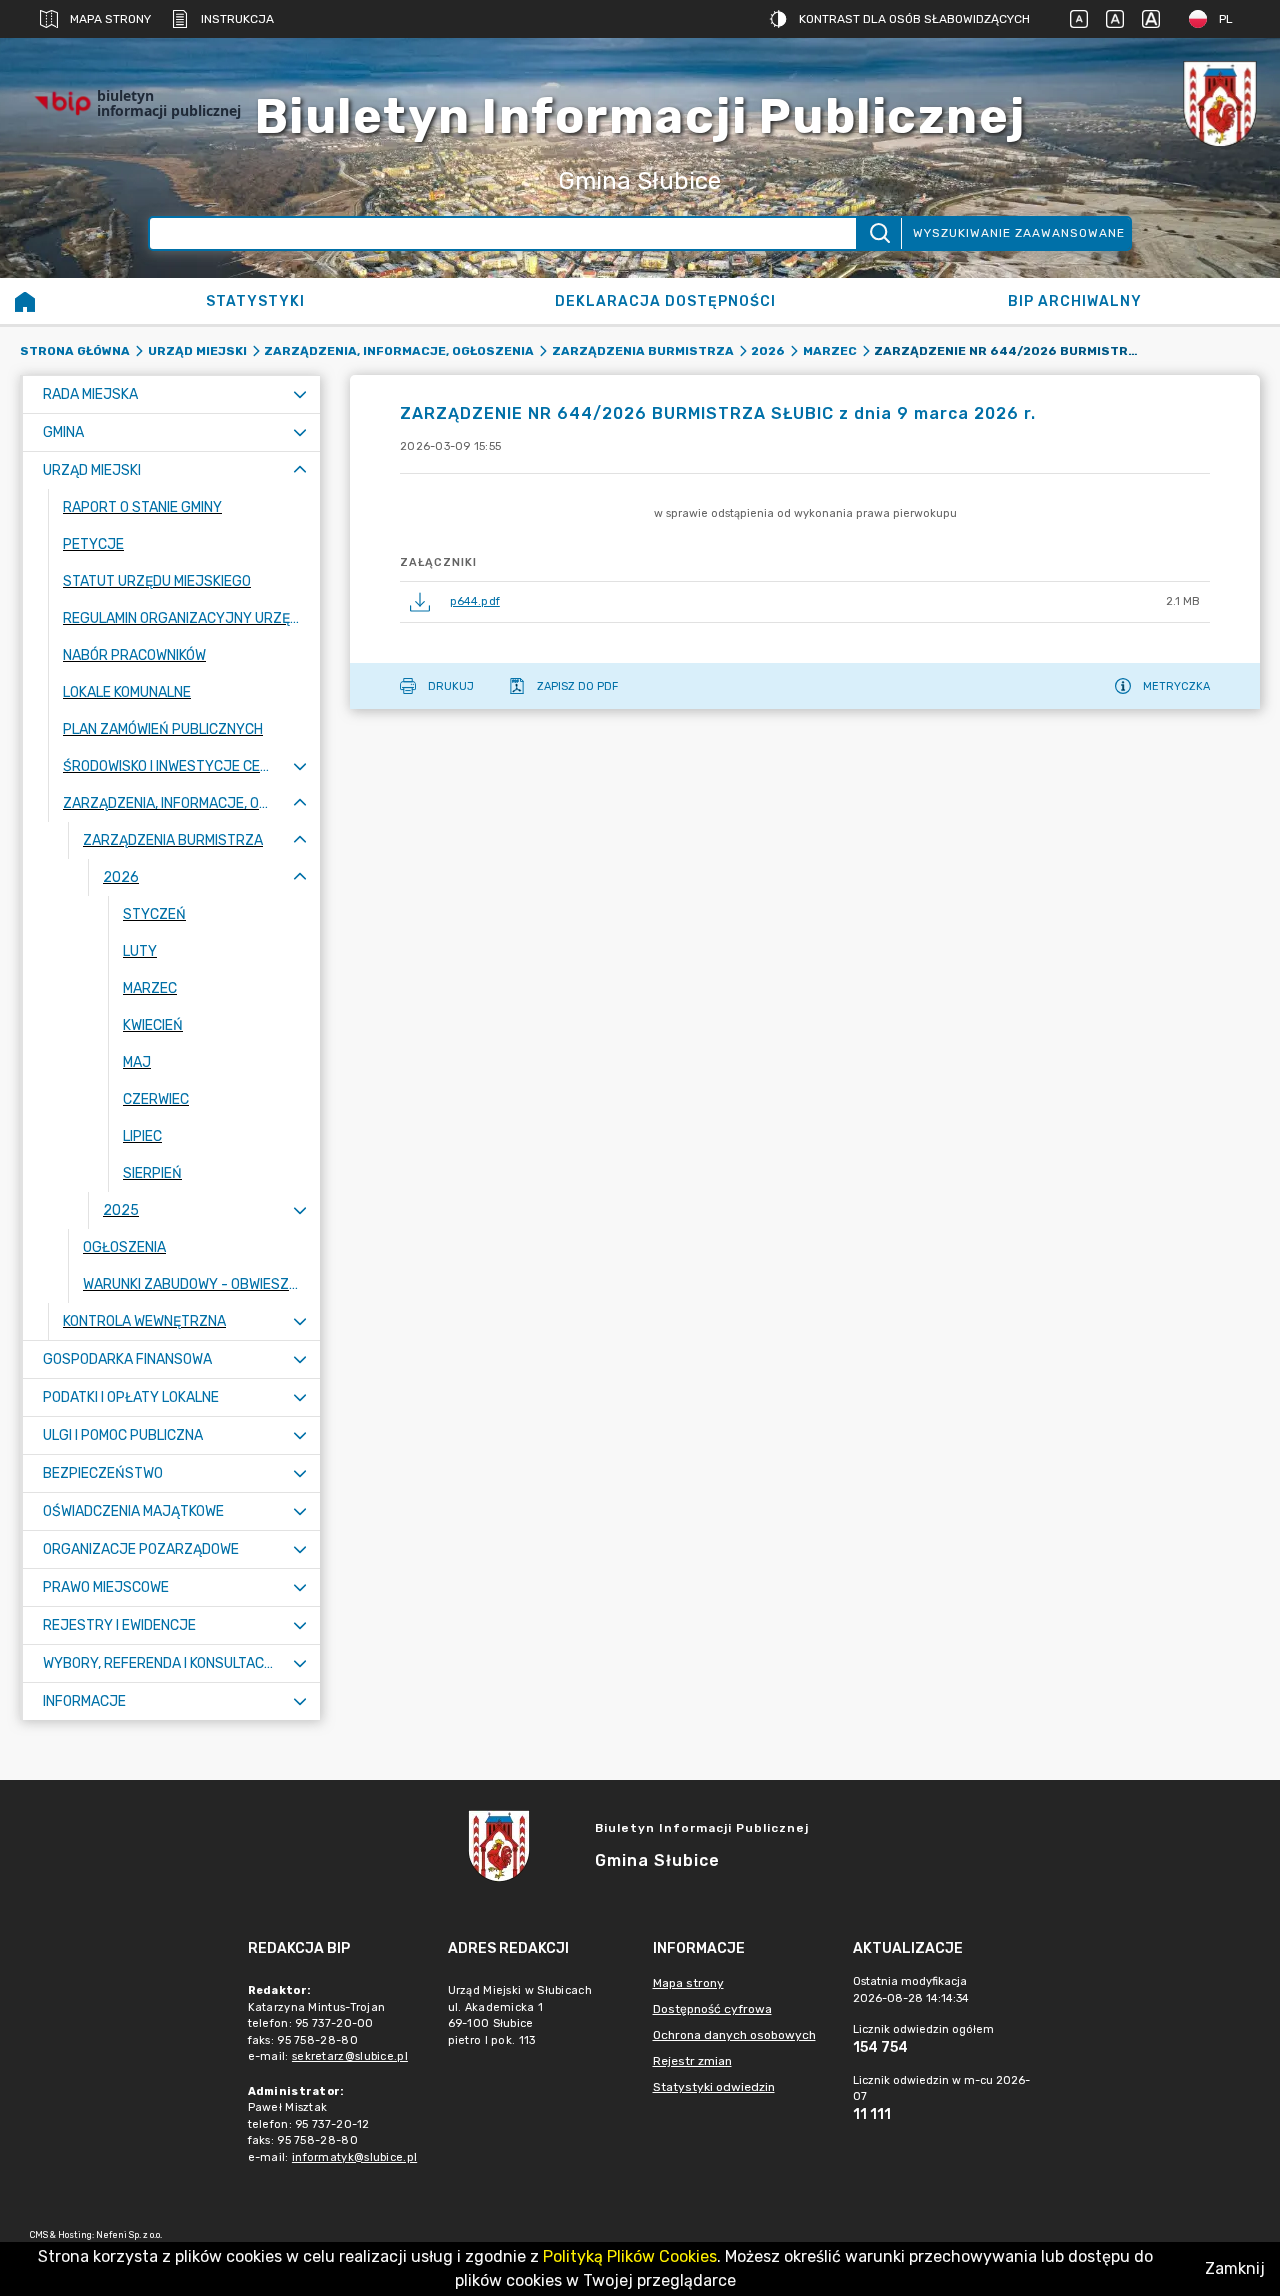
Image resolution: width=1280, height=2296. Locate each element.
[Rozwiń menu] (300, 394)
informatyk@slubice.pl (354, 2157)
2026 (768, 351)
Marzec (830, 351)
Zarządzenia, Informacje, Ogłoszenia (399, 351)
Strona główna (75, 351)
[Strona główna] (25, 301)
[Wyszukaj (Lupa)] (878, 233)
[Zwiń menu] (300, 470)
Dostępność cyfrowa (712, 2009)
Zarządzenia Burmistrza (643, 351)
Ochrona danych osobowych (734, 2035)
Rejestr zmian (692, 2061)
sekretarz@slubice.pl (350, 2056)
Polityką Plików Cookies (630, 2256)
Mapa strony (110, 19)
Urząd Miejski (197, 351)
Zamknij (1235, 2268)
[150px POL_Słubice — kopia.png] (1220, 103)
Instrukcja (237, 19)
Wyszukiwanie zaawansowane (1019, 233)
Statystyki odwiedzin (714, 2087)
